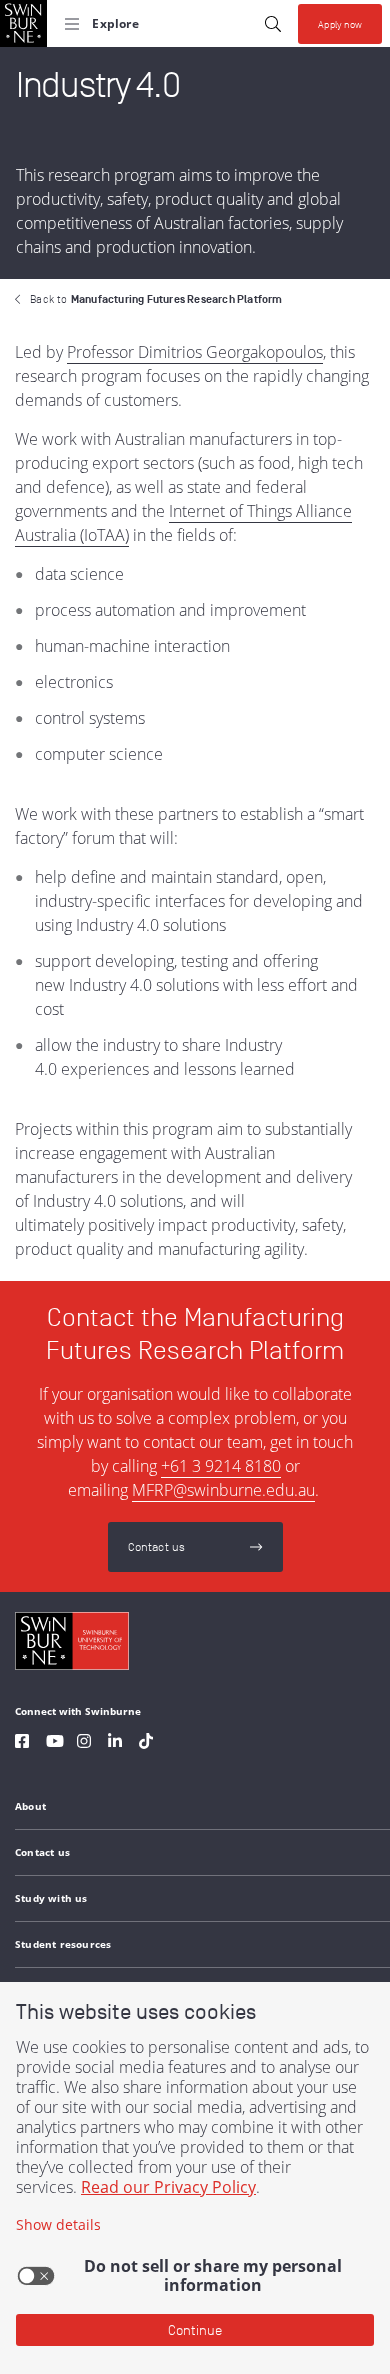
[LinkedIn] (115, 1743)
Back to (156, 299)
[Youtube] (55, 1743)
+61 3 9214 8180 (221, 1466)
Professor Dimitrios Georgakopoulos (195, 352)
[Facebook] (22, 1743)
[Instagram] (84, 1743)
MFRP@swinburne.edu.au (223, 1490)
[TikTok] (146, 1743)
